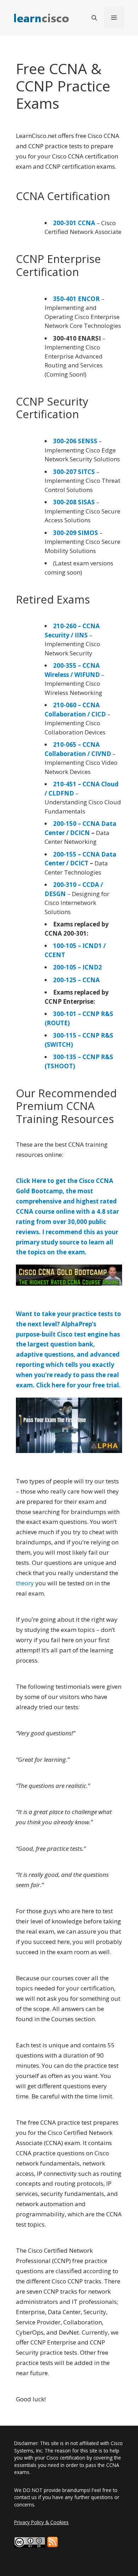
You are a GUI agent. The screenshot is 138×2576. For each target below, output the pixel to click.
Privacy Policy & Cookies (41, 2522)
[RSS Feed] (52, 2542)
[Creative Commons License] (30, 2542)
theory (25, 1583)
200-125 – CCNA (76, 980)
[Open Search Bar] (94, 18)
